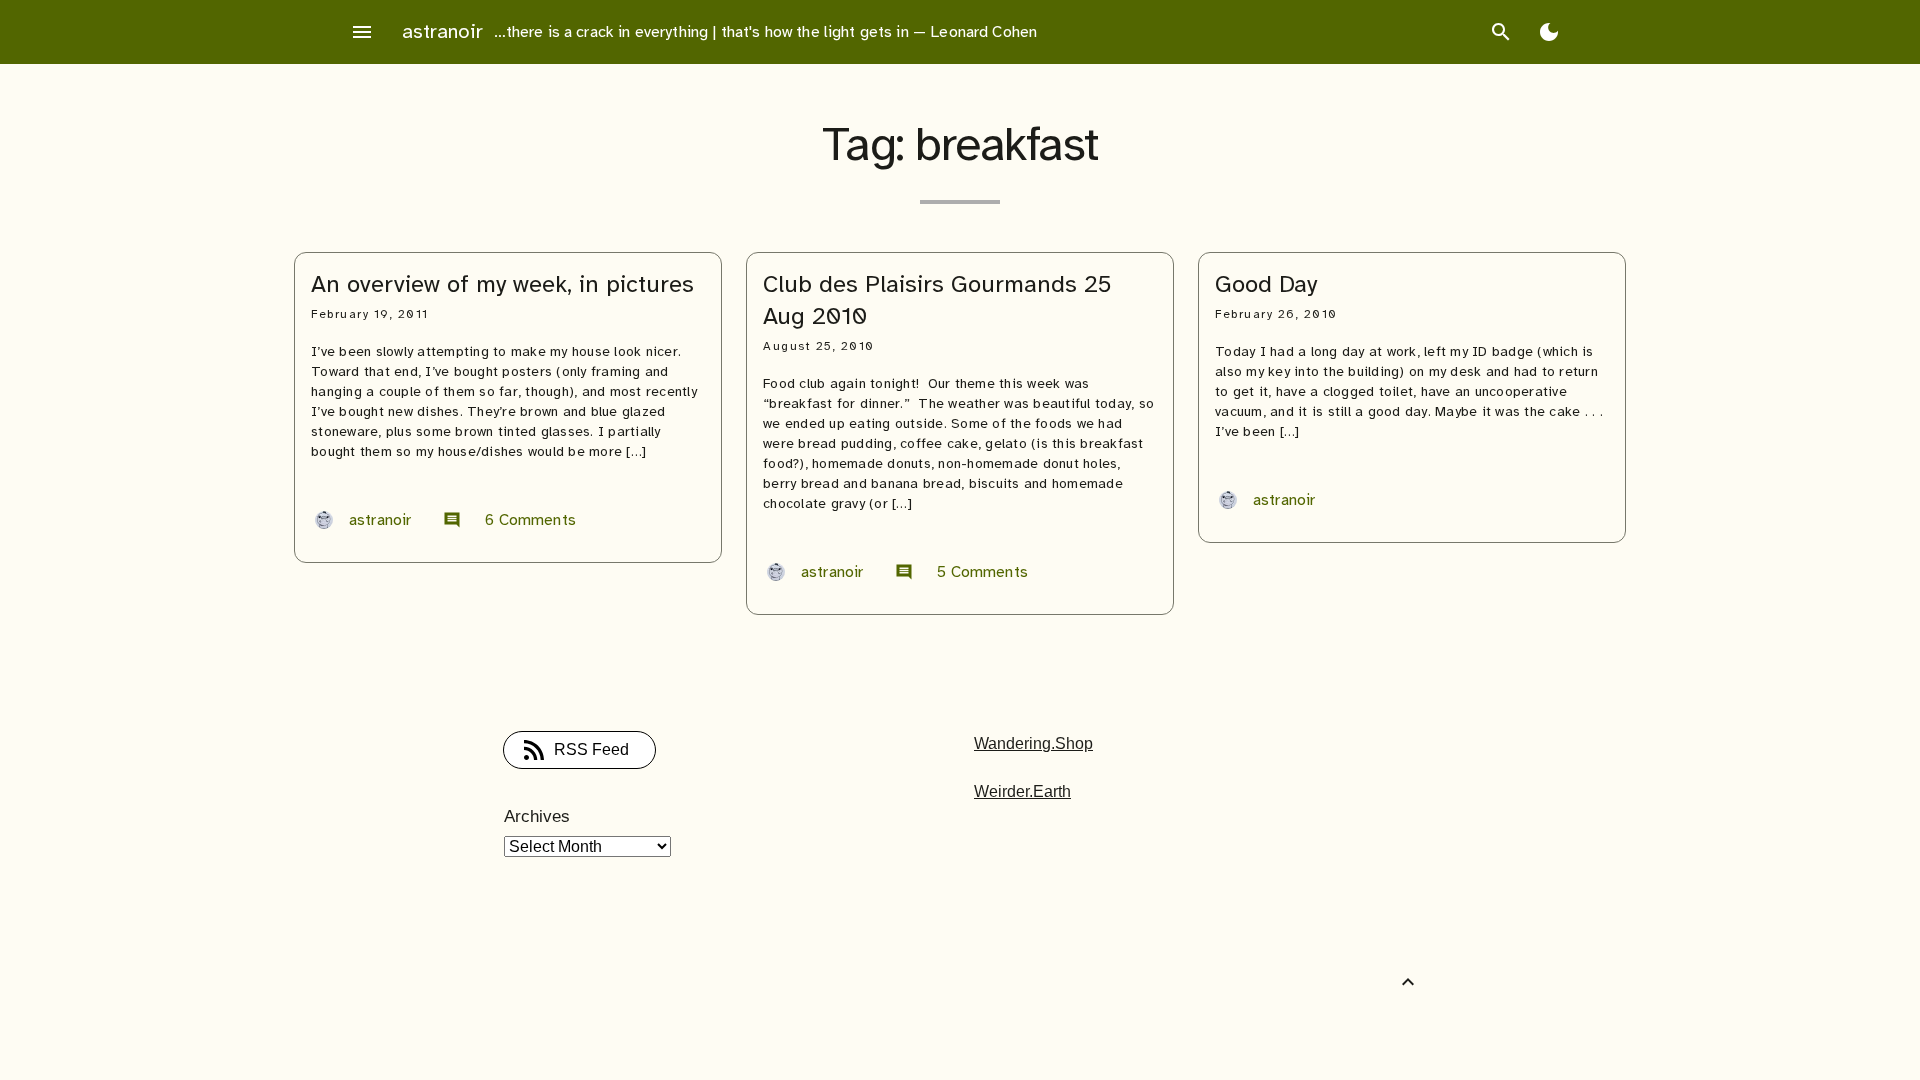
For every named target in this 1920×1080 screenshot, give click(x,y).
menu (362, 32)
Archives (537, 816)
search (1501, 32)
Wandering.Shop (1033, 743)
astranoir (442, 31)
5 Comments (961, 572)
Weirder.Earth (1022, 791)
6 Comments (509, 520)
